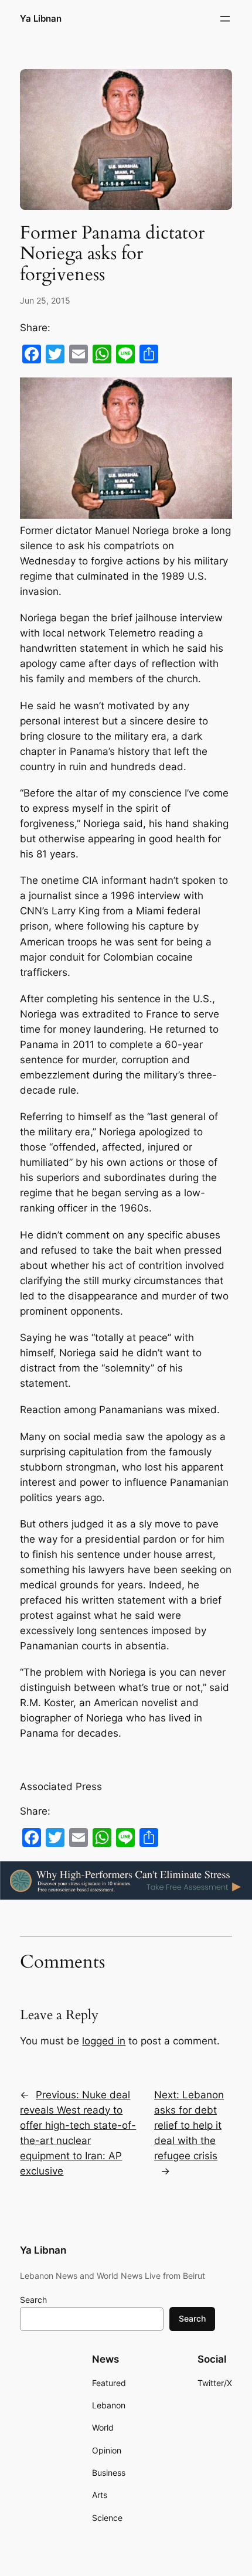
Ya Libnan (41, 19)
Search (33, 2300)
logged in (104, 2041)
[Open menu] (225, 19)
